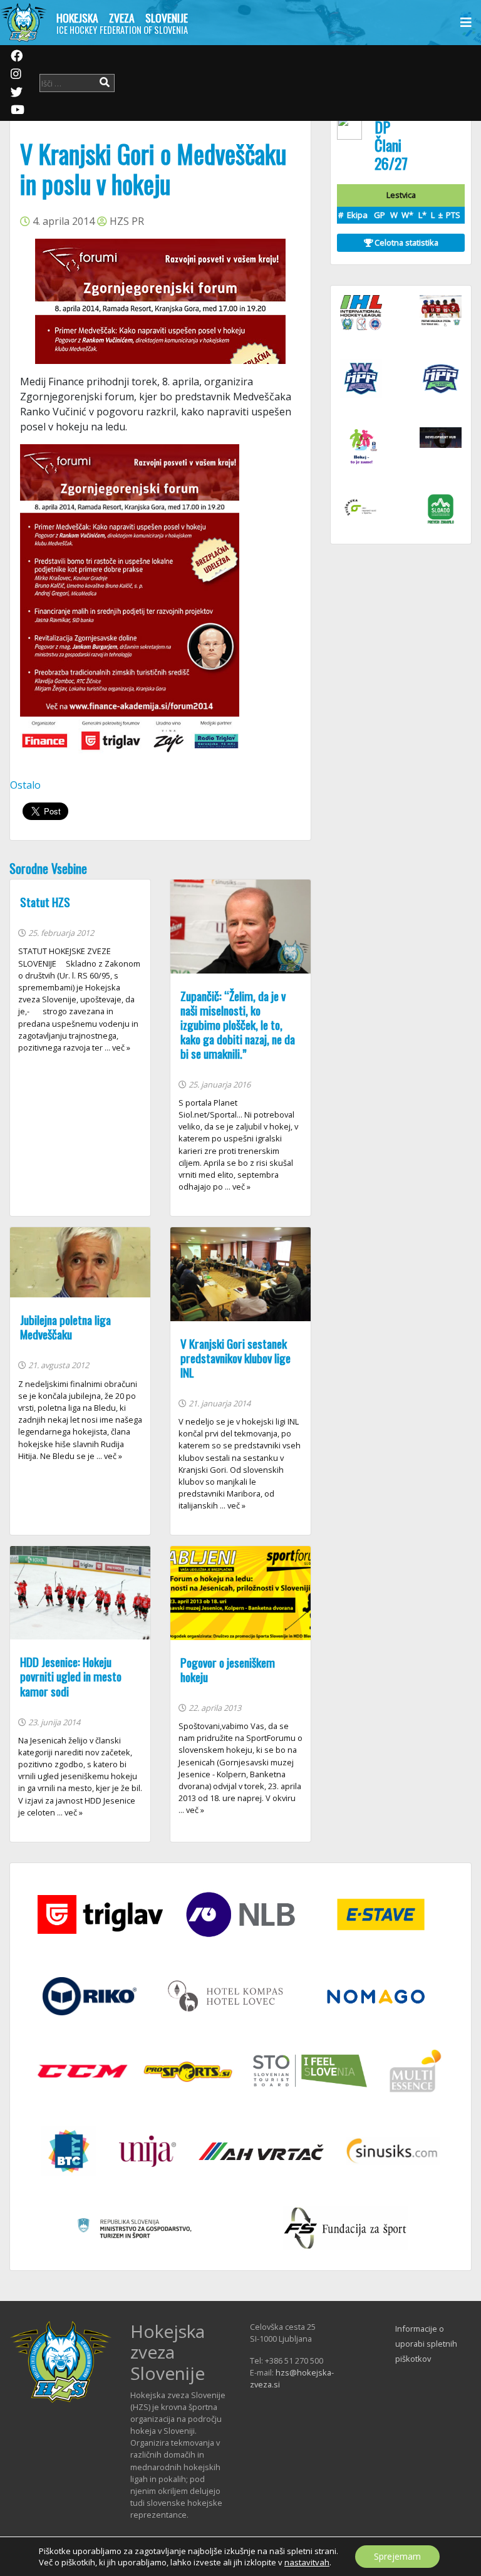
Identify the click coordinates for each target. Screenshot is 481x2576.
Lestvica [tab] (401, 195)
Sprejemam (397, 2556)
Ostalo (25, 785)
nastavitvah (307, 2562)
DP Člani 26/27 (391, 145)
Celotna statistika (406, 242)
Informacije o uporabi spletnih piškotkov (426, 2344)
